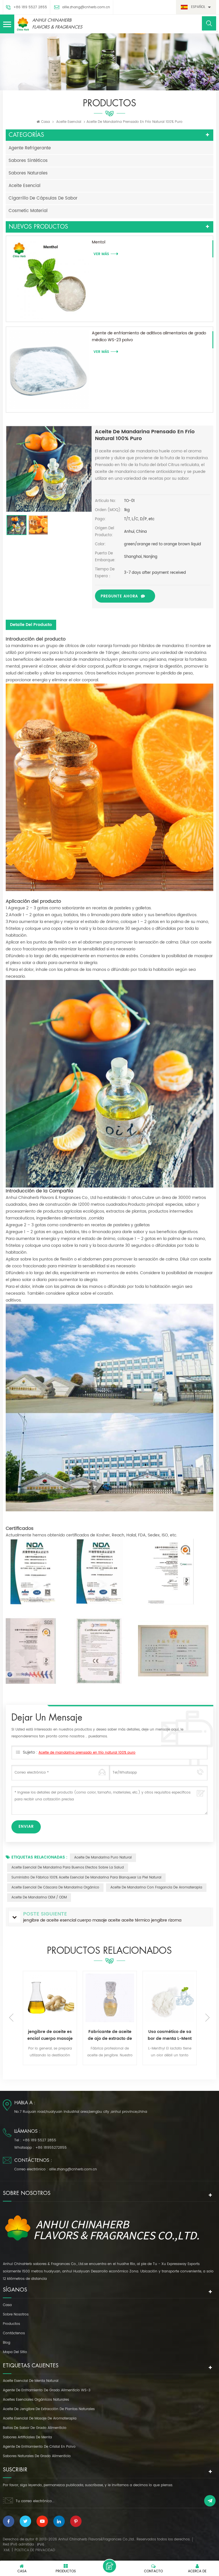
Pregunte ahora (119, 596)
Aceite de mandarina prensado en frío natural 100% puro (87, 1753)
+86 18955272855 (51, 2148)
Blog (7, 2343)
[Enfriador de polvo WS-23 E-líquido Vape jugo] (170, 1998)
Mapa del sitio (15, 2352)
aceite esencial (69, 122)
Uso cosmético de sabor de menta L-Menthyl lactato (110, 2035)
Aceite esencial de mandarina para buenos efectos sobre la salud (68, 1868)
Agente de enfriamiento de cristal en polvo (39, 2447)
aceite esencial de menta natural (31, 2381)
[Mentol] (49, 279)
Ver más (41, 2065)
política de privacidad (35, 2550)
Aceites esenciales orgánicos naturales (36, 2400)
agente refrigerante (30, 148)
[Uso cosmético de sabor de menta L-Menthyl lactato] (110, 1998)
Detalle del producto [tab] (31, 625)
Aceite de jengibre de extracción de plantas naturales (49, 2409)
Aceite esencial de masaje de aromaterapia (40, 2419)
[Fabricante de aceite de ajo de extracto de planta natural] (50, 1998)
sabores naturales (28, 173)
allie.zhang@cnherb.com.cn (86, 7)
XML (7, 2550)
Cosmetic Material (28, 211)
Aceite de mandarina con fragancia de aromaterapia (156, 1887)
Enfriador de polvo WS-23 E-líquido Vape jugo (170, 2035)
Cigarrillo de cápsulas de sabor (43, 198)
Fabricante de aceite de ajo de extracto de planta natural (50, 2035)
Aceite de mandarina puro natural (103, 1858)
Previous (11, 2018)
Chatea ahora (109, 2566)
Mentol (99, 242)
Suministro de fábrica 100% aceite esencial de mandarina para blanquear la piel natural (86, 1877)
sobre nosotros (16, 2314)
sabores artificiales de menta (27, 2437)
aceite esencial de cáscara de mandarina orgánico (55, 1887)
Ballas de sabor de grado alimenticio (35, 2428)
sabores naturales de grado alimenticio (37, 2456)
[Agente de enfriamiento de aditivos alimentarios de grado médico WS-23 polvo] (49, 370)
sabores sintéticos (28, 161)
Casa (45, 122)
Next (208, 2018)
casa (7, 2305)
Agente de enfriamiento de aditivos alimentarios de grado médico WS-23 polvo (149, 337)
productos (11, 2324)
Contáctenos (14, 2333)
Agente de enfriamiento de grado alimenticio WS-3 (47, 2390)
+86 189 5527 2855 (30, 7)
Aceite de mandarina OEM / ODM (39, 1897)
